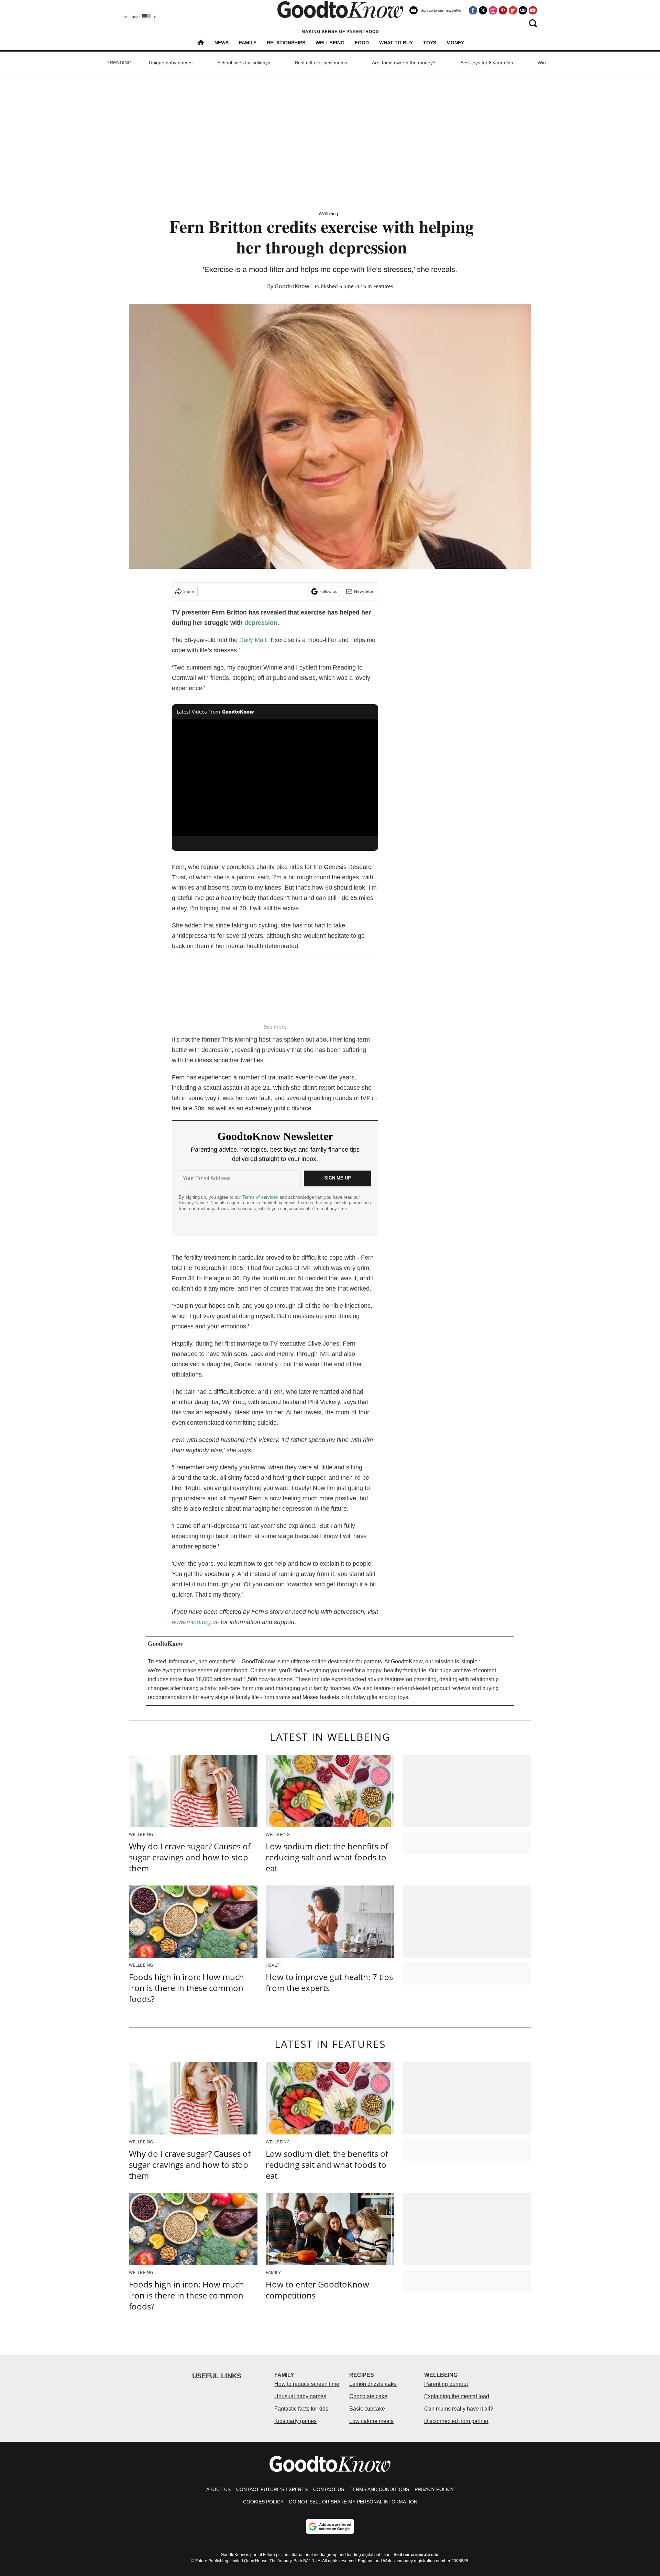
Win (542, 63)
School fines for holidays (244, 63)
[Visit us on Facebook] (473, 10)
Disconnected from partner (456, 2421)
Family (248, 43)
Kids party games (295, 2421)
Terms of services (261, 1197)
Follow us (328, 591)
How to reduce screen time (307, 2384)
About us (218, 2489)
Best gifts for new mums (321, 63)
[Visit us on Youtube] (533, 10)
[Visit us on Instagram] (493, 10)
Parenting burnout (446, 2384)
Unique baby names (171, 63)
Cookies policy (263, 2502)
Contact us (329, 2489)
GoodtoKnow (292, 286)
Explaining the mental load (457, 2396)
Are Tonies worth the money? (404, 63)
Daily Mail (253, 640)
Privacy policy (434, 2489)
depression (261, 623)
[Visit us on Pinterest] (503, 10)
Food (362, 43)
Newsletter (365, 591)
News (222, 43)
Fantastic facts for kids (301, 2409)
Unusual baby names (300, 2396)
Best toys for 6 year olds (487, 63)
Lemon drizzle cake (373, 2384)
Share (189, 591)
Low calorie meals (371, 2421)
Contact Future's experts (272, 2489)
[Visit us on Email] (523, 10)
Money (455, 43)
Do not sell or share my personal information (353, 2502)
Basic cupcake (367, 2409)
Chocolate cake (368, 2396)
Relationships (286, 43)
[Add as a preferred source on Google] (330, 2526)
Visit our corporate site (416, 2555)
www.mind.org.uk (195, 1622)
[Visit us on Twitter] (483, 10)
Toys (430, 43)
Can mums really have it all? (459, 2409)
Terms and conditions (379, 2489)
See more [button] (275, 1026)
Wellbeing (330, 43)
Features (383, 286)
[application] (275, 778)
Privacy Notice (193, 1203)
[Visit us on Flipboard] (513, 10)
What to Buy (396, 43)
